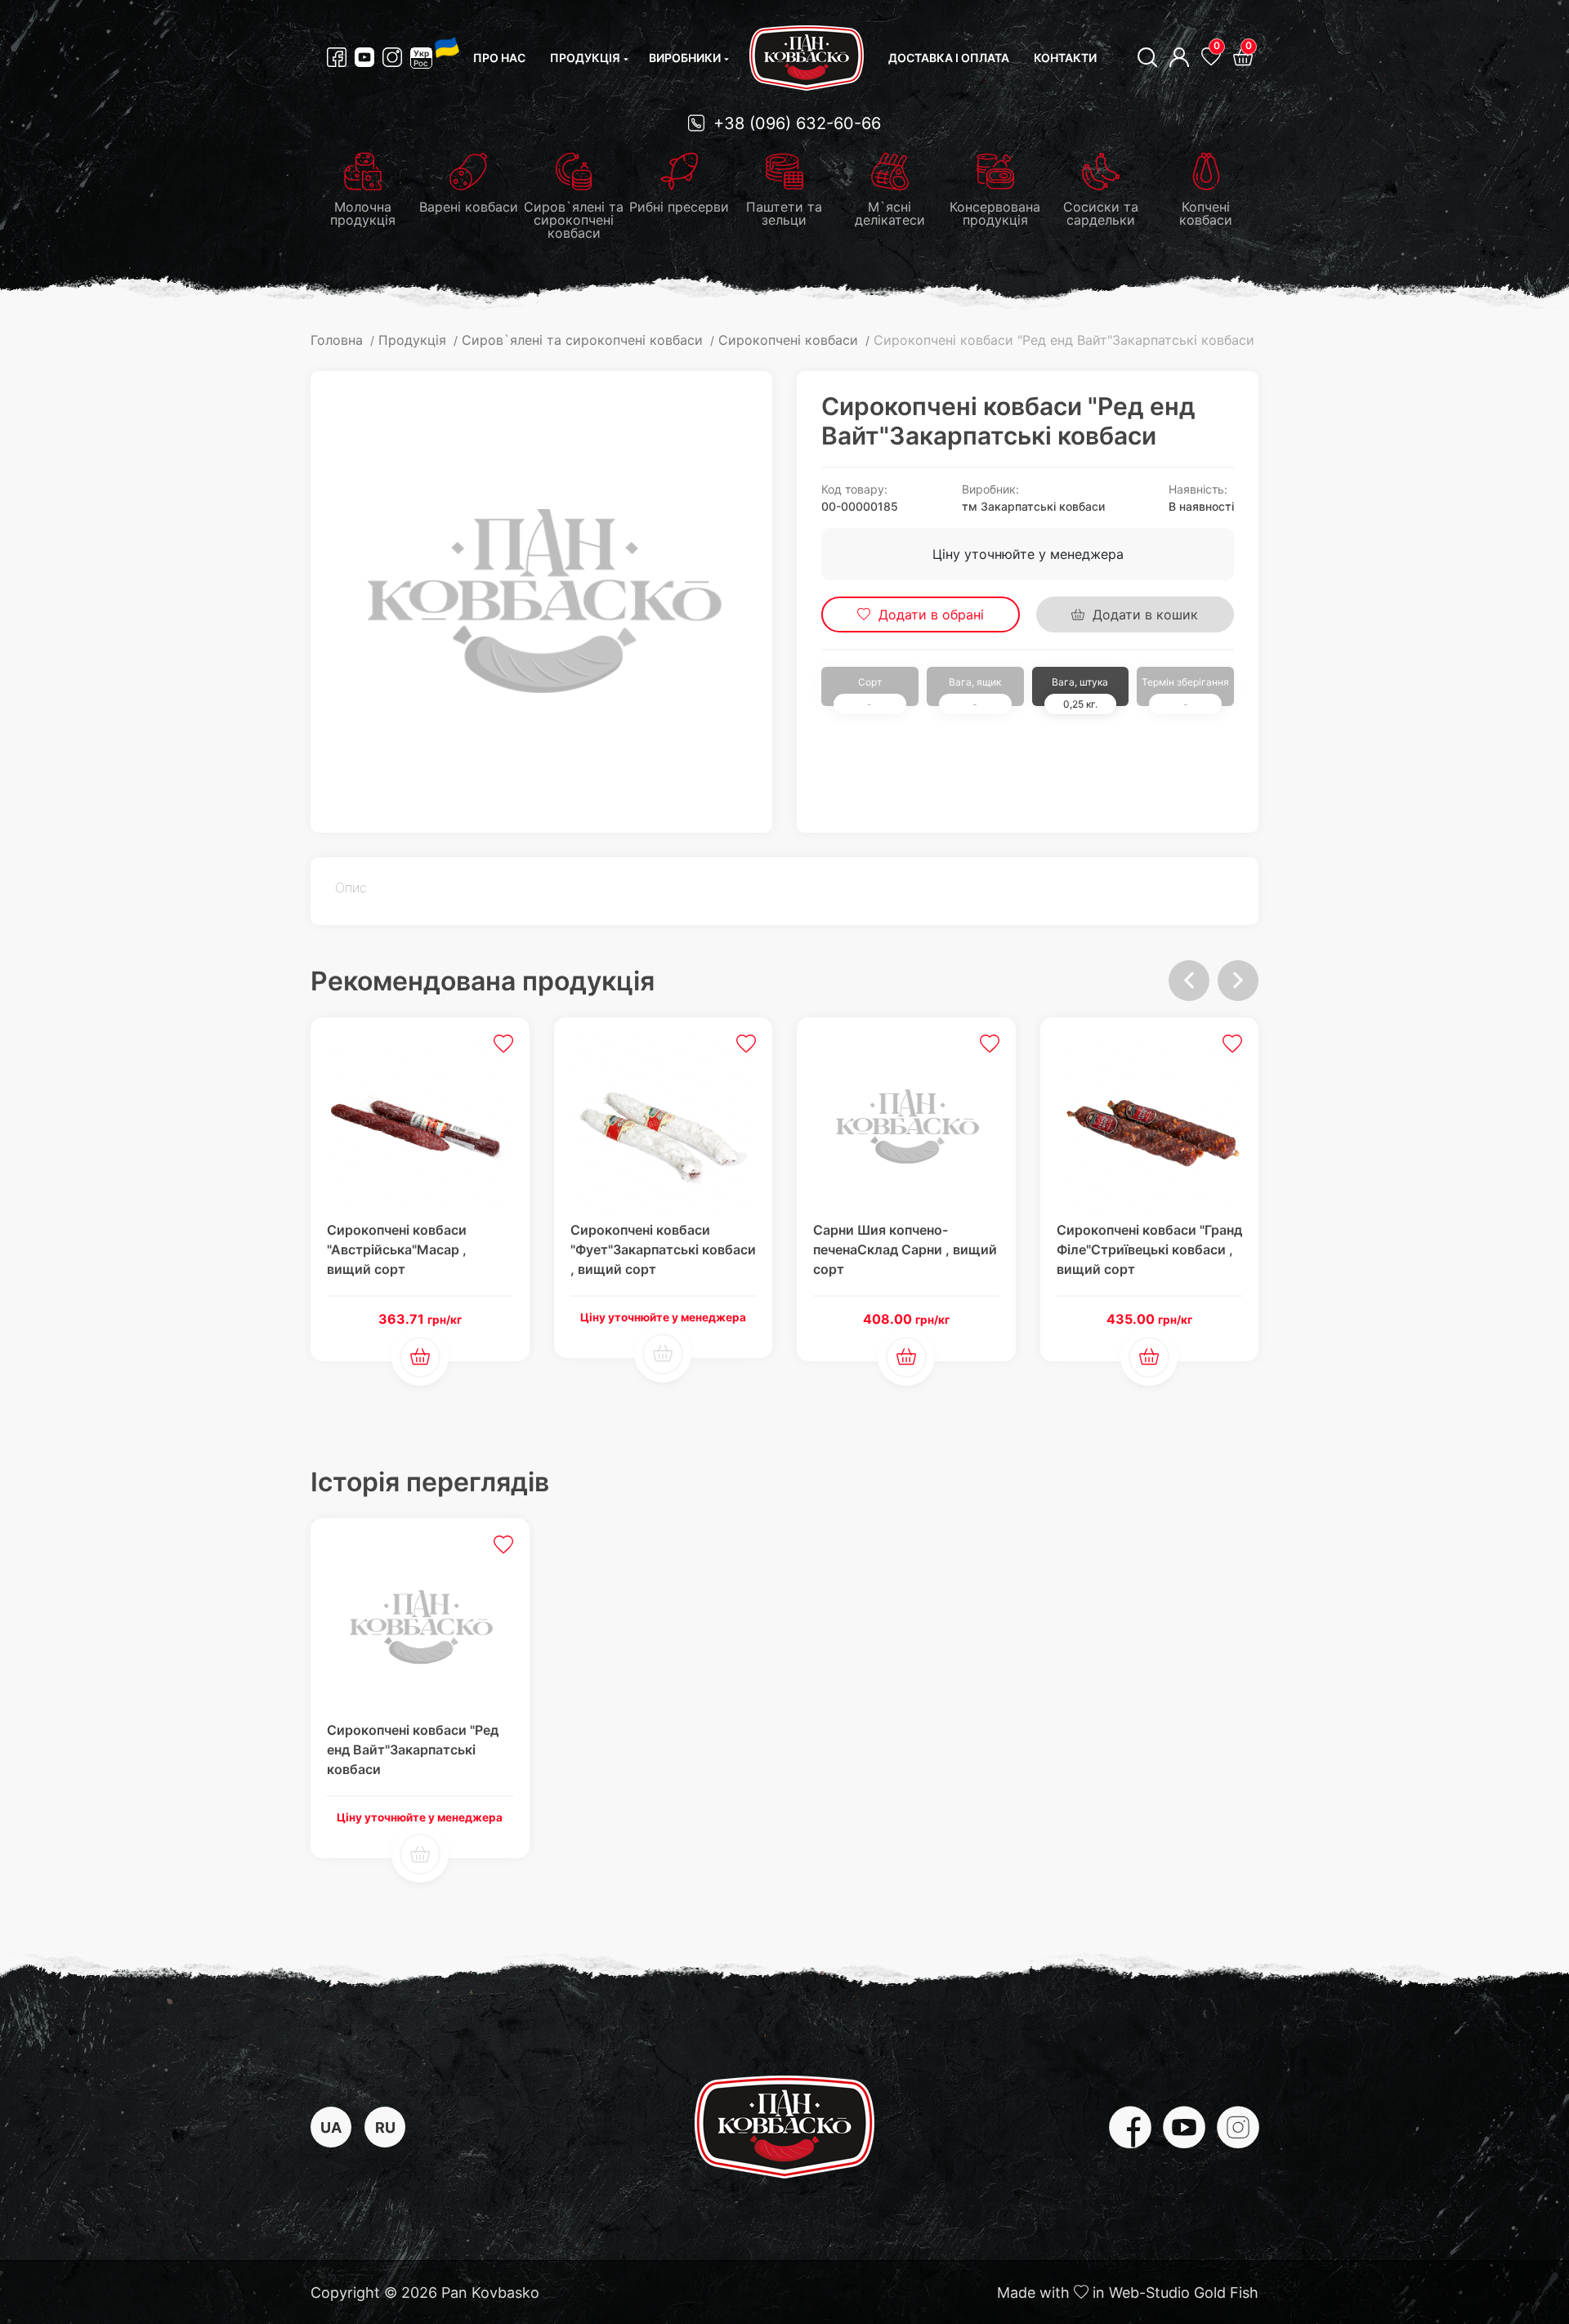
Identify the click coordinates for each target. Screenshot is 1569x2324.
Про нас (499, 58)
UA (331, 2127)
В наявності (1201, 506)
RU (385, 2127)
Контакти (1065, 58)
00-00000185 (860, 506)
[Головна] (807, 58)
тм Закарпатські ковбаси (1033, 506)
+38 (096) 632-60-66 (795, 123)
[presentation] (1189, 981)
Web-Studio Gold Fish (1184, 2293)
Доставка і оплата (949, 58)
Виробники (685, 58)
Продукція (585, 58)
